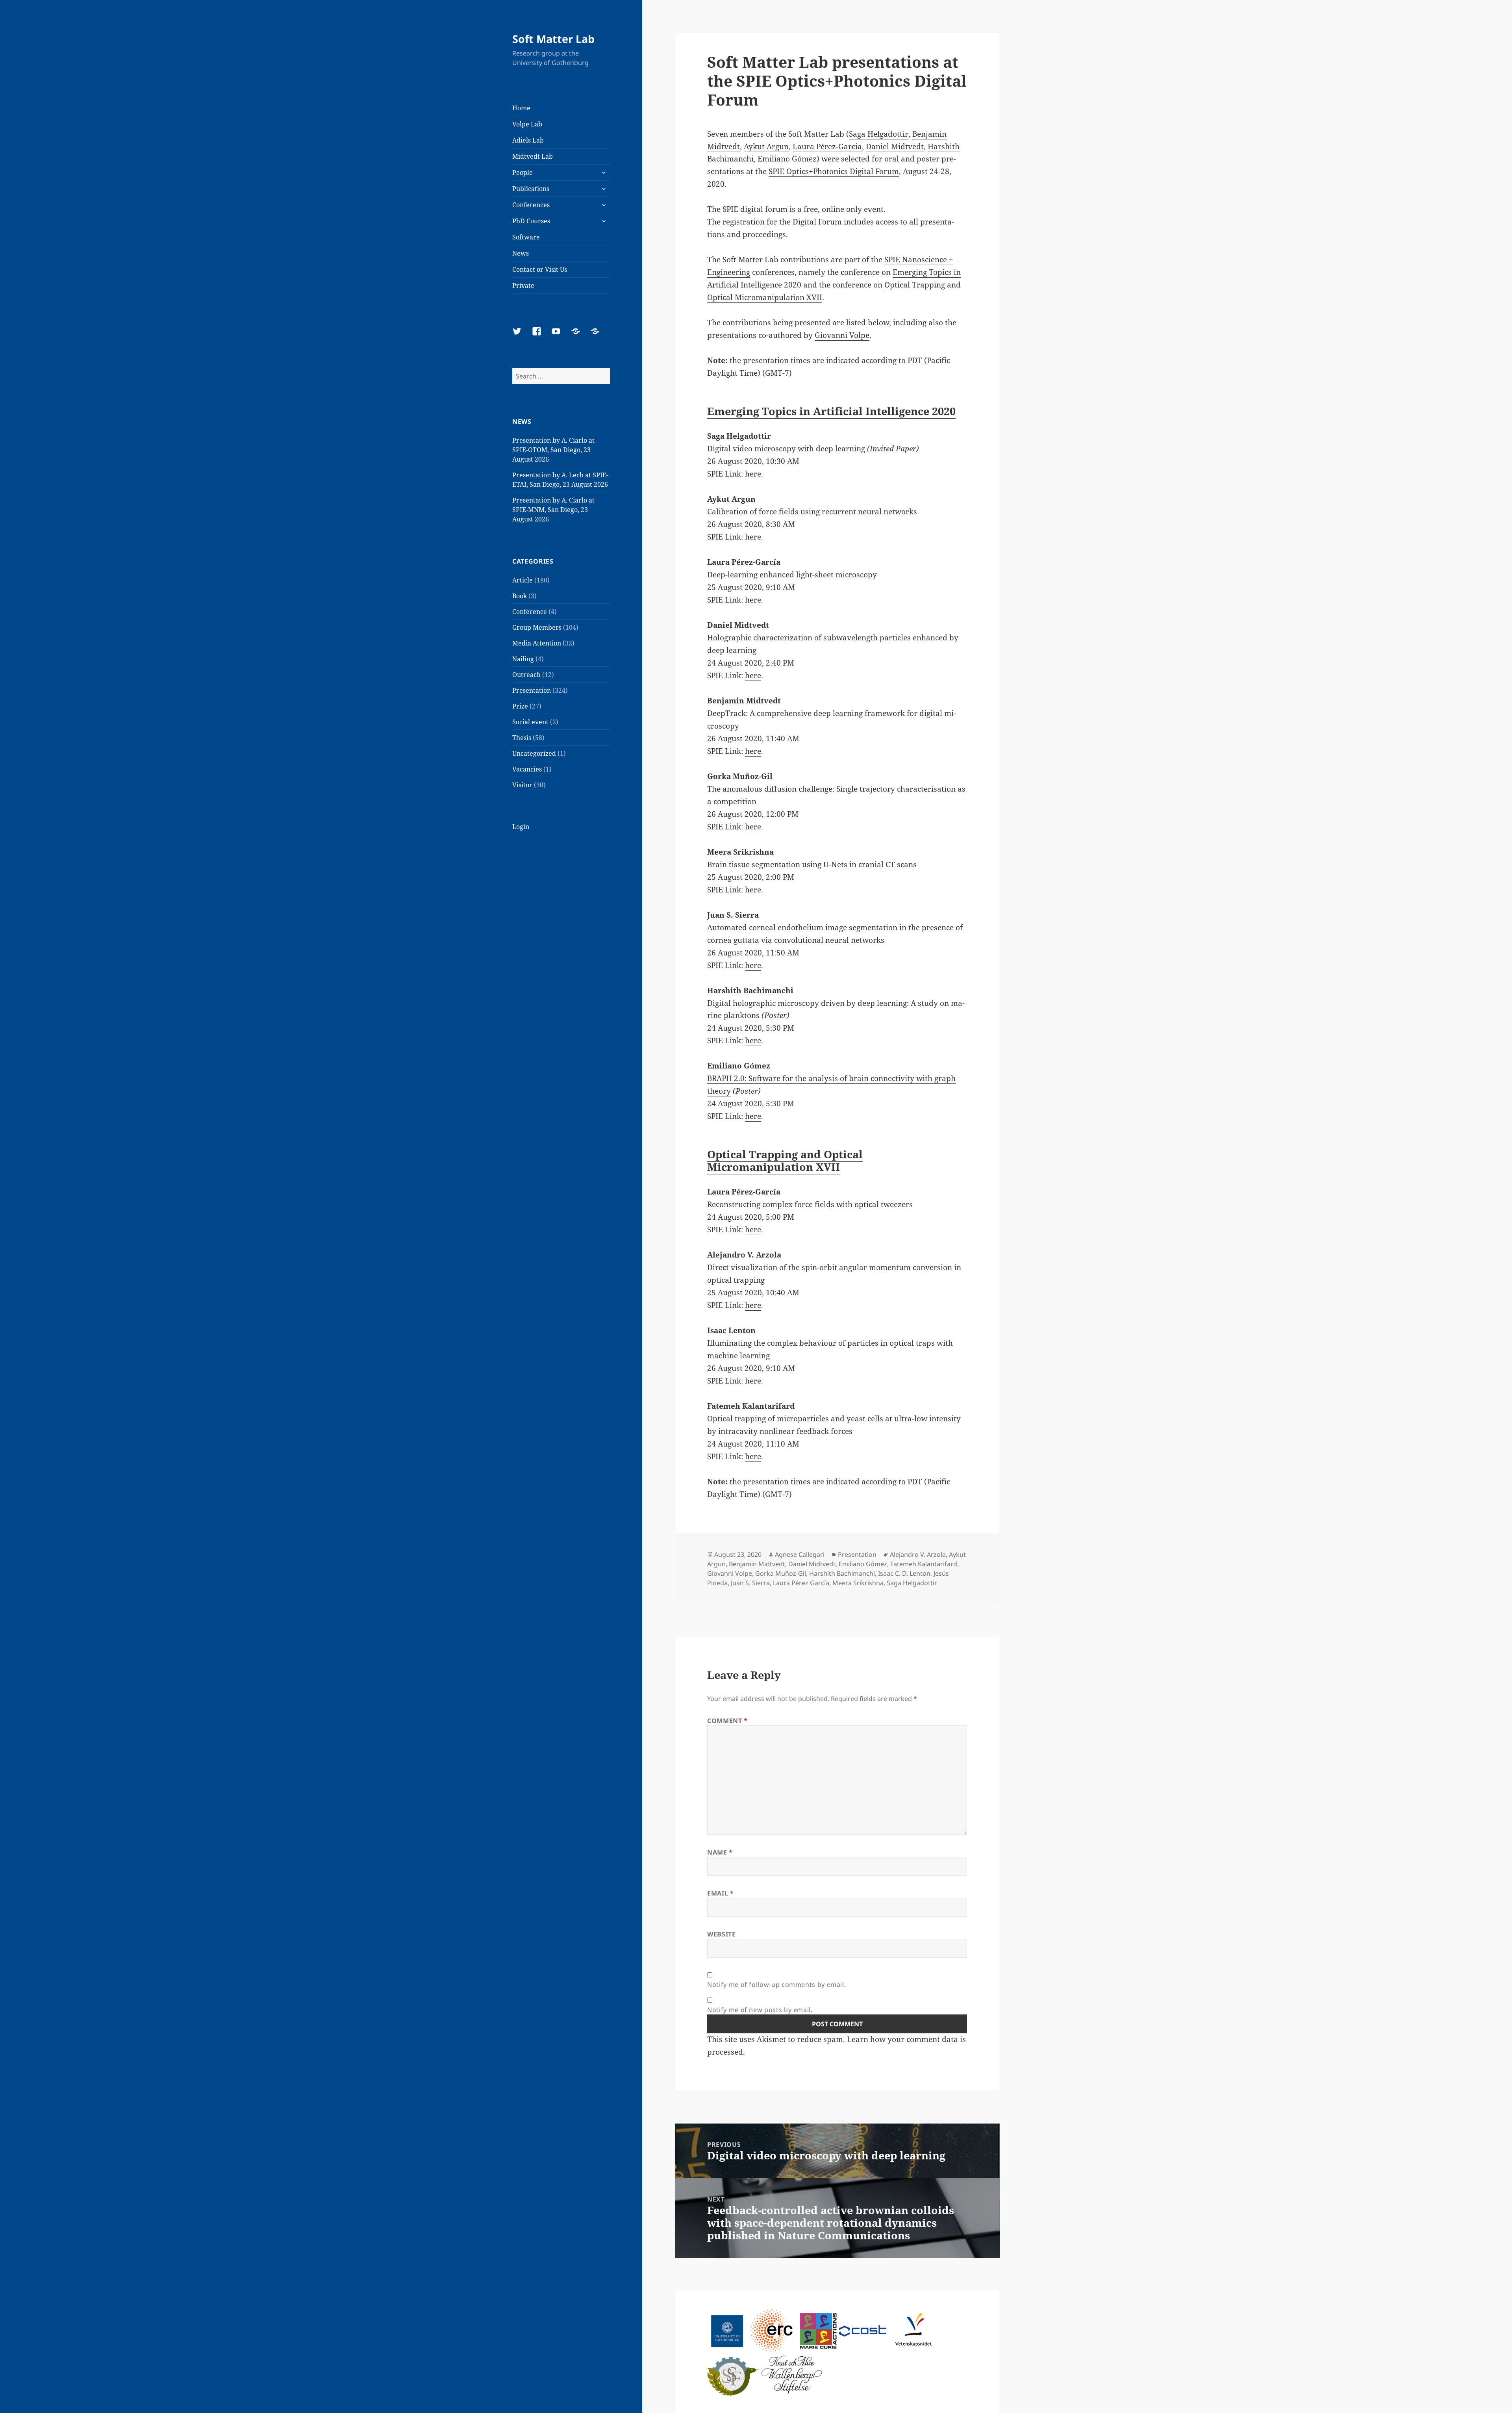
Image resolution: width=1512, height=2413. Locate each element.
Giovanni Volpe (842, 335)
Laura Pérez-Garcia (827, 147)
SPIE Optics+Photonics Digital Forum (834, 171)
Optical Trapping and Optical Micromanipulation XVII (785, 1160)
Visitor (522, 785)
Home (521, 108)
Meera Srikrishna (858, 1583)
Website (721, 1934)
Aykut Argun (766, 147)
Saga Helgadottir (879, 134)
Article (523, 580)
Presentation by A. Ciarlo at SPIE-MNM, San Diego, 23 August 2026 (553, 510)
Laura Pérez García (801, 1583)
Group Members (537, 627)
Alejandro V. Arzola (918, 1554)
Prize (520, 706)
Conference (530, 612)
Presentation (532, 690)
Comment (727, 1721)
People (523, 172)
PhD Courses (531, 221)
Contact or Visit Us (540, 269)
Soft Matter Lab (553, 39)
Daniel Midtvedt (895, 147)
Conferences (531, 205)
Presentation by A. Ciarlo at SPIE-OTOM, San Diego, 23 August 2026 (553, 450)
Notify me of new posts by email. (760, 2010)
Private (523, 286)
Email (720, 1893)
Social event (530, 722)
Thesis (522, 738)
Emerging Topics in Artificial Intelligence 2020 (831, 411)
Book (520, 596)
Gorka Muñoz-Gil (781, 1573)
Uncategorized (534, 753)
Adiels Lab (528, 140)
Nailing (523, 659)
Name (720, 1852)
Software (526, 237)
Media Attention (537, 643)
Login (521, 827)
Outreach (526, 675)
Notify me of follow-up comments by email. (776, 1985)
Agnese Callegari (800, 1554)
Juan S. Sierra (750, 1583)
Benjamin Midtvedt (757, 1564)
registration (744, 222)
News (521, 253)
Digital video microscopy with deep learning (786, 449)
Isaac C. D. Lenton (904, 1573)
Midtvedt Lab (533, 156)
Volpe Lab (527, 124)
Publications (531, 189)
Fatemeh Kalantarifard (924, 1564)
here (753, 474)
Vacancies (527, 769)
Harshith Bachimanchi (842, 1573)
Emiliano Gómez (787, 159)
